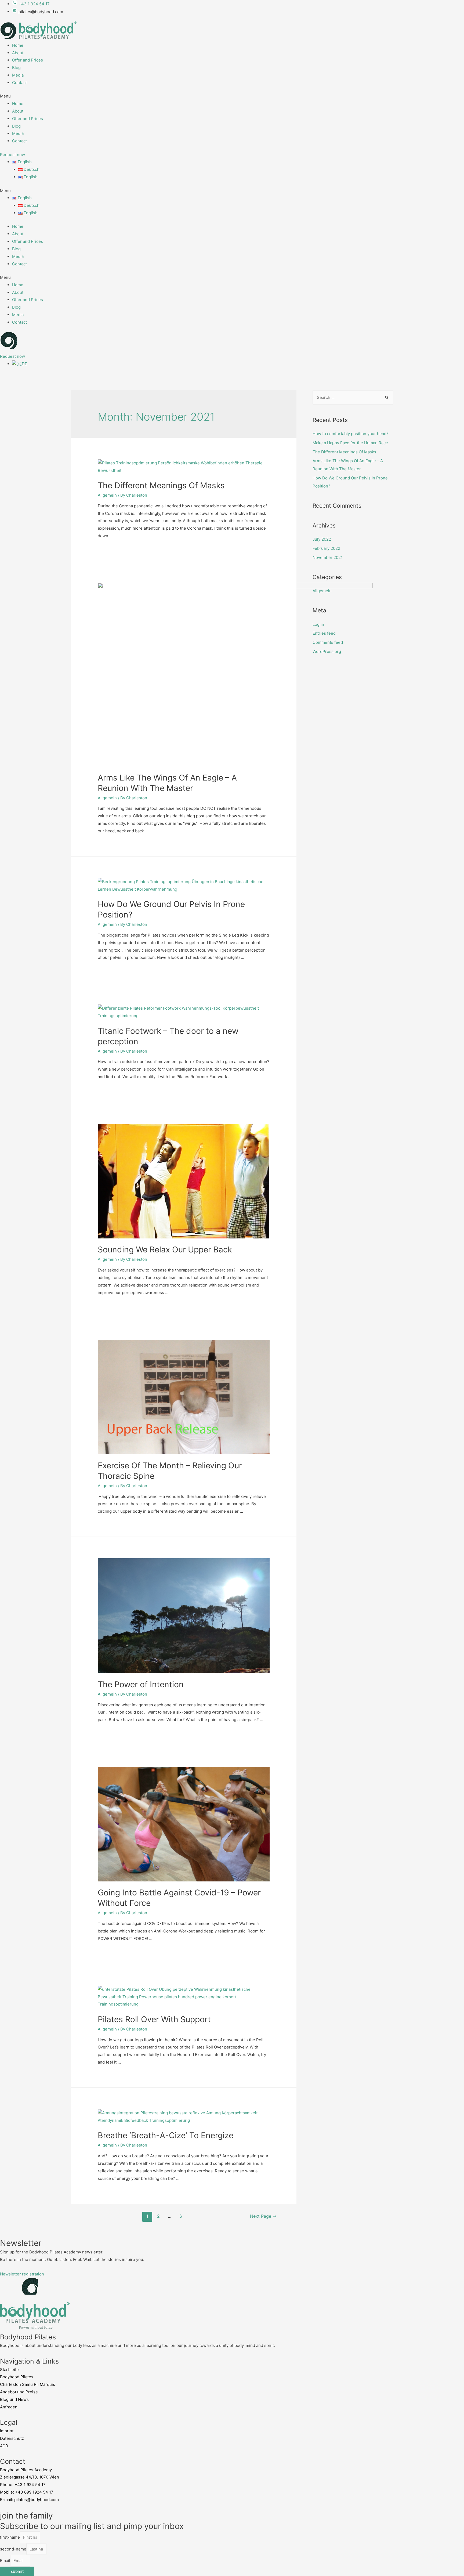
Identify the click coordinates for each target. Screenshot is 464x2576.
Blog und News (14, 2399)
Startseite (9, 2370)
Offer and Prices (28, 60)
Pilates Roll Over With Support (154, 2019)
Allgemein (107, 495)
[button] (232, 96)
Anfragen (9, 2407)
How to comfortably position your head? (351, 434)
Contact (19, 83)
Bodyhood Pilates (17, 2377)
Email (5, 2561)
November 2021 (328, 557)
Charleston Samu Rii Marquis (28, 2384)
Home (18, 45)
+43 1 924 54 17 (30, 2485)
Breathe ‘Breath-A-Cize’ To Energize (166, 2135)
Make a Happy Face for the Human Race (350, 443)
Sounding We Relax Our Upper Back (165, 1249)
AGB (4, 2446)
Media (18, 75)
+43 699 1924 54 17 (34, 2492)
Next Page (263, 2216)
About (18, 53)
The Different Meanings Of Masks (161, 485)
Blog (16, 68)
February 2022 (326, 548)
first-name (10, 2537)
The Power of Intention (141, 1684)
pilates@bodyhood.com (37, 2500)
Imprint (7, 2431)
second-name (13, 2549)
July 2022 (322, 539)
